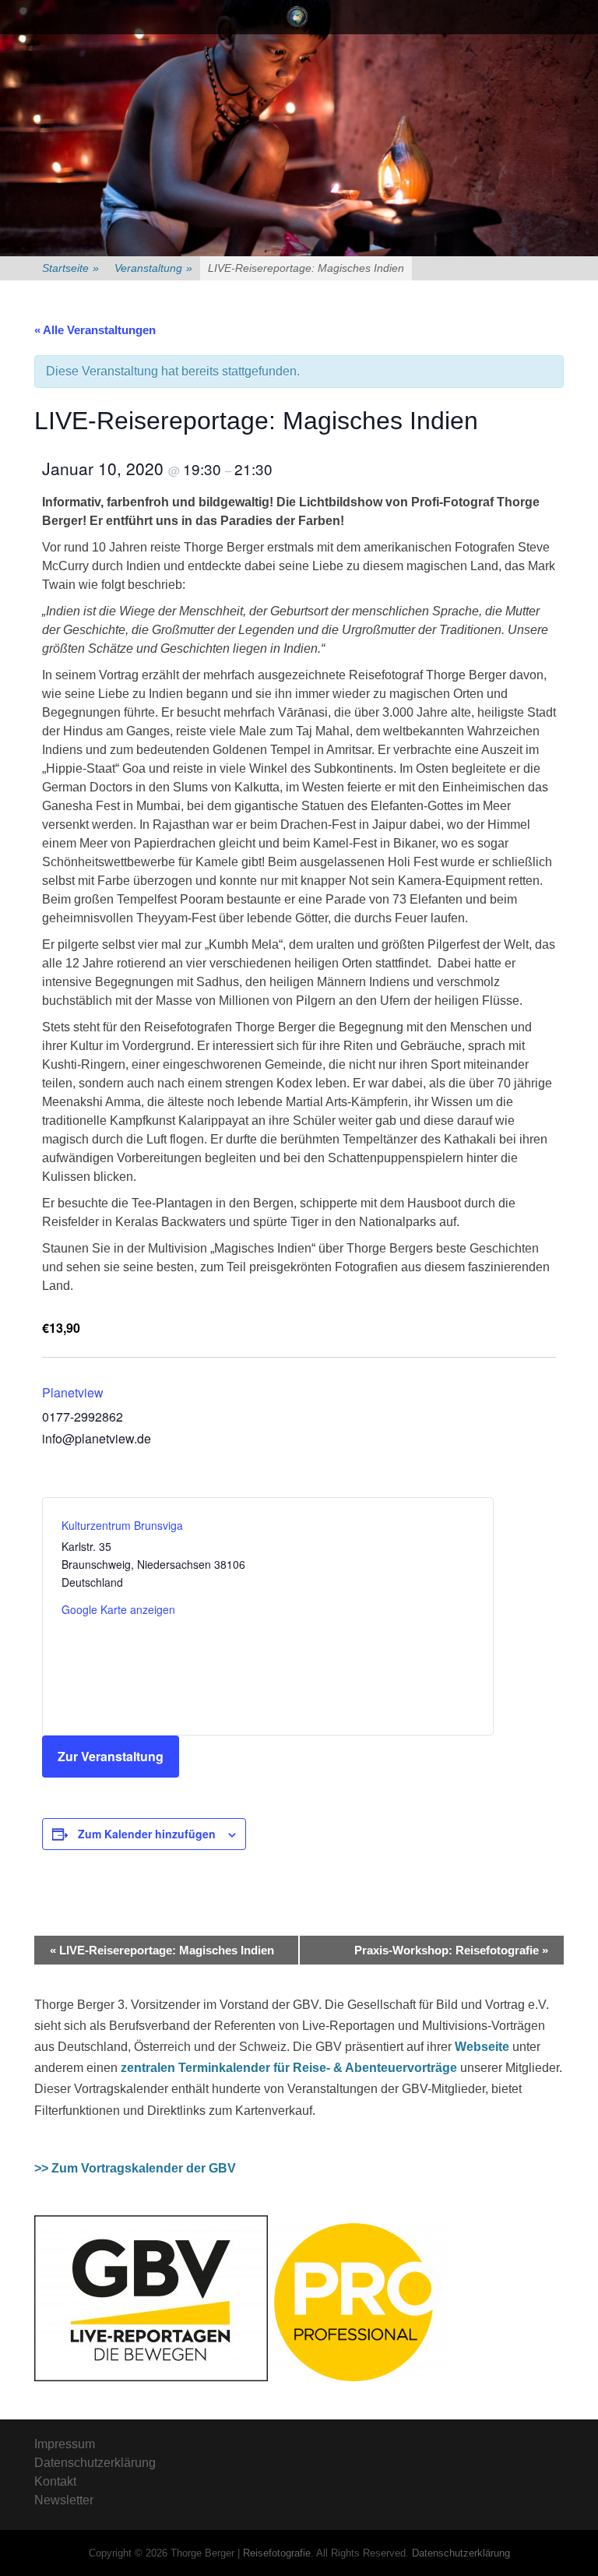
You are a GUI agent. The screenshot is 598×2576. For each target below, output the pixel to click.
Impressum (65, 2444)
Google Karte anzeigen (118, 1609)
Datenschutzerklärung (95, 2463)
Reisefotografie (277, 2553)
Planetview (73, 1392)
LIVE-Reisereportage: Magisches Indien (162, 1950)
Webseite (482, 2047)
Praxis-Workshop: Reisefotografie (451, 1950)
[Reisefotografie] (297, 17)
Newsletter (64, 2500)
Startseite (70, 268)
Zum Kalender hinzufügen (147, 1834)
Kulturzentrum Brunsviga (122, 1525)
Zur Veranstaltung (111, 1756)
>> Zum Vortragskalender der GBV (135, 2168)
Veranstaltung (153, 268)
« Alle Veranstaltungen (95, 330)
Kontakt (55, 2481)
